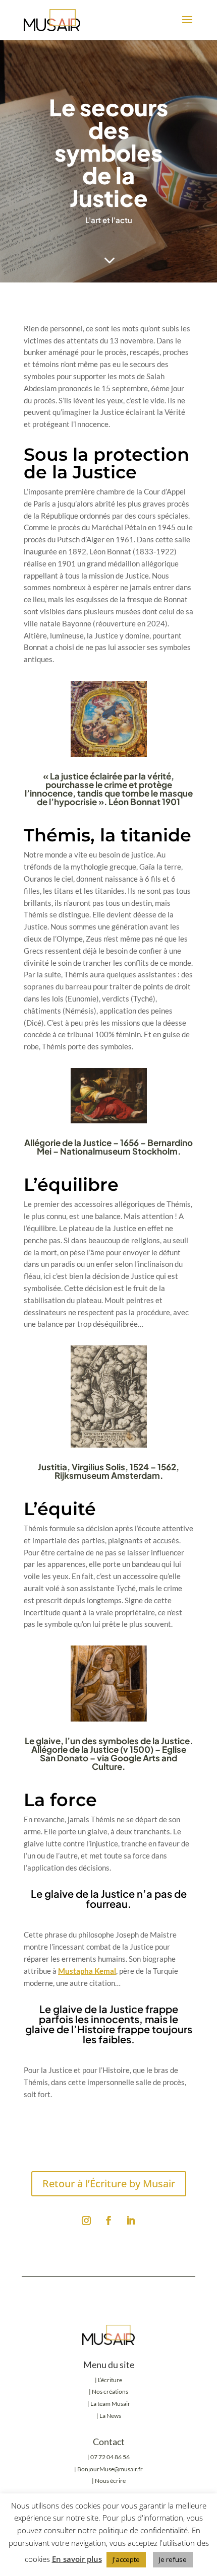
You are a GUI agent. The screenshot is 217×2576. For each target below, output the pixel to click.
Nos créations (110, 2391)
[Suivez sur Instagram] (86, 2221)
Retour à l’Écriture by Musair (109, 2184)
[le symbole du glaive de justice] (109, 1719)
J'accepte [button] (126, 2559)
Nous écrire (110, 2481)
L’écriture (110, 2380)
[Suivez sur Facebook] (108, 2221)
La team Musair (110, 2404)
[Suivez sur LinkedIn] (131, 2221)
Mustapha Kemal (87, 1971)
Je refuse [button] (173, 2559)
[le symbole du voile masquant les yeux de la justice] (109, 1445)
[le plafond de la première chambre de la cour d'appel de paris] (109, 754)
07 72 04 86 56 (110, 2457)
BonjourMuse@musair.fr (110, 2469)
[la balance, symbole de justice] (109, 1120)
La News (110, 2416)
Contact (109, 2442)
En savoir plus (77, 2559)
